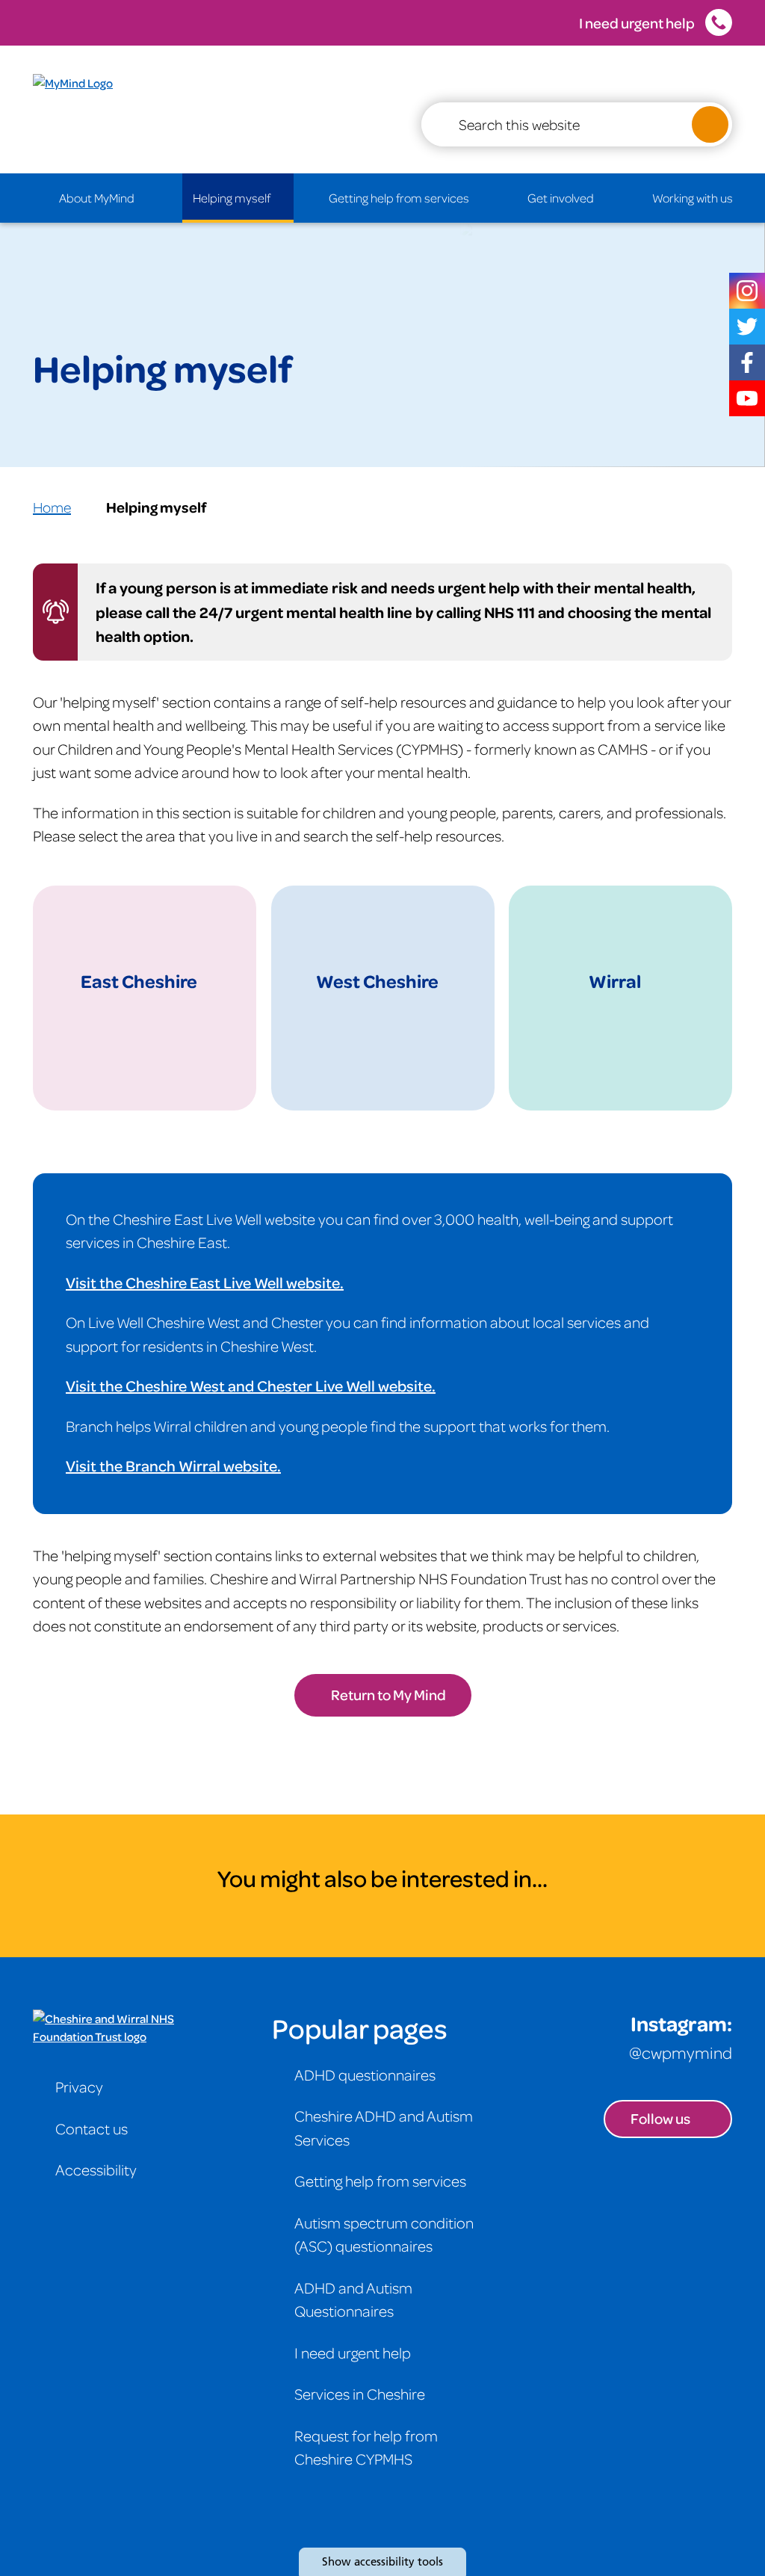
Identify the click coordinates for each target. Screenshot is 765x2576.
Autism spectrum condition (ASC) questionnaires (384, 2234)
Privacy (79, 2087)
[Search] (710, 124)
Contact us (92, 2128)
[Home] (16, 198)
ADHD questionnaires (365, 2075)
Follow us (660, 2118)
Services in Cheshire (360, 2394)
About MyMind (97, 198)
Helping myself (232, 198)
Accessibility (96, 2169)
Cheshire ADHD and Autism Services (384, 2128)
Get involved (561, 198)
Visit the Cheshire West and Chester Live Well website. (251, 1386)
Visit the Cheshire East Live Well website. (205, 1282)
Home (52, 507)
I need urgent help (637, 23)
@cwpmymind (681, 2052)
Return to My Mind (388, 1695)
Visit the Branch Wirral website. (173, 1465)
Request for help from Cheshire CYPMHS (366, 2447)
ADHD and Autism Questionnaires (353, 2299)
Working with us (693, 198)
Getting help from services (399, 198)
